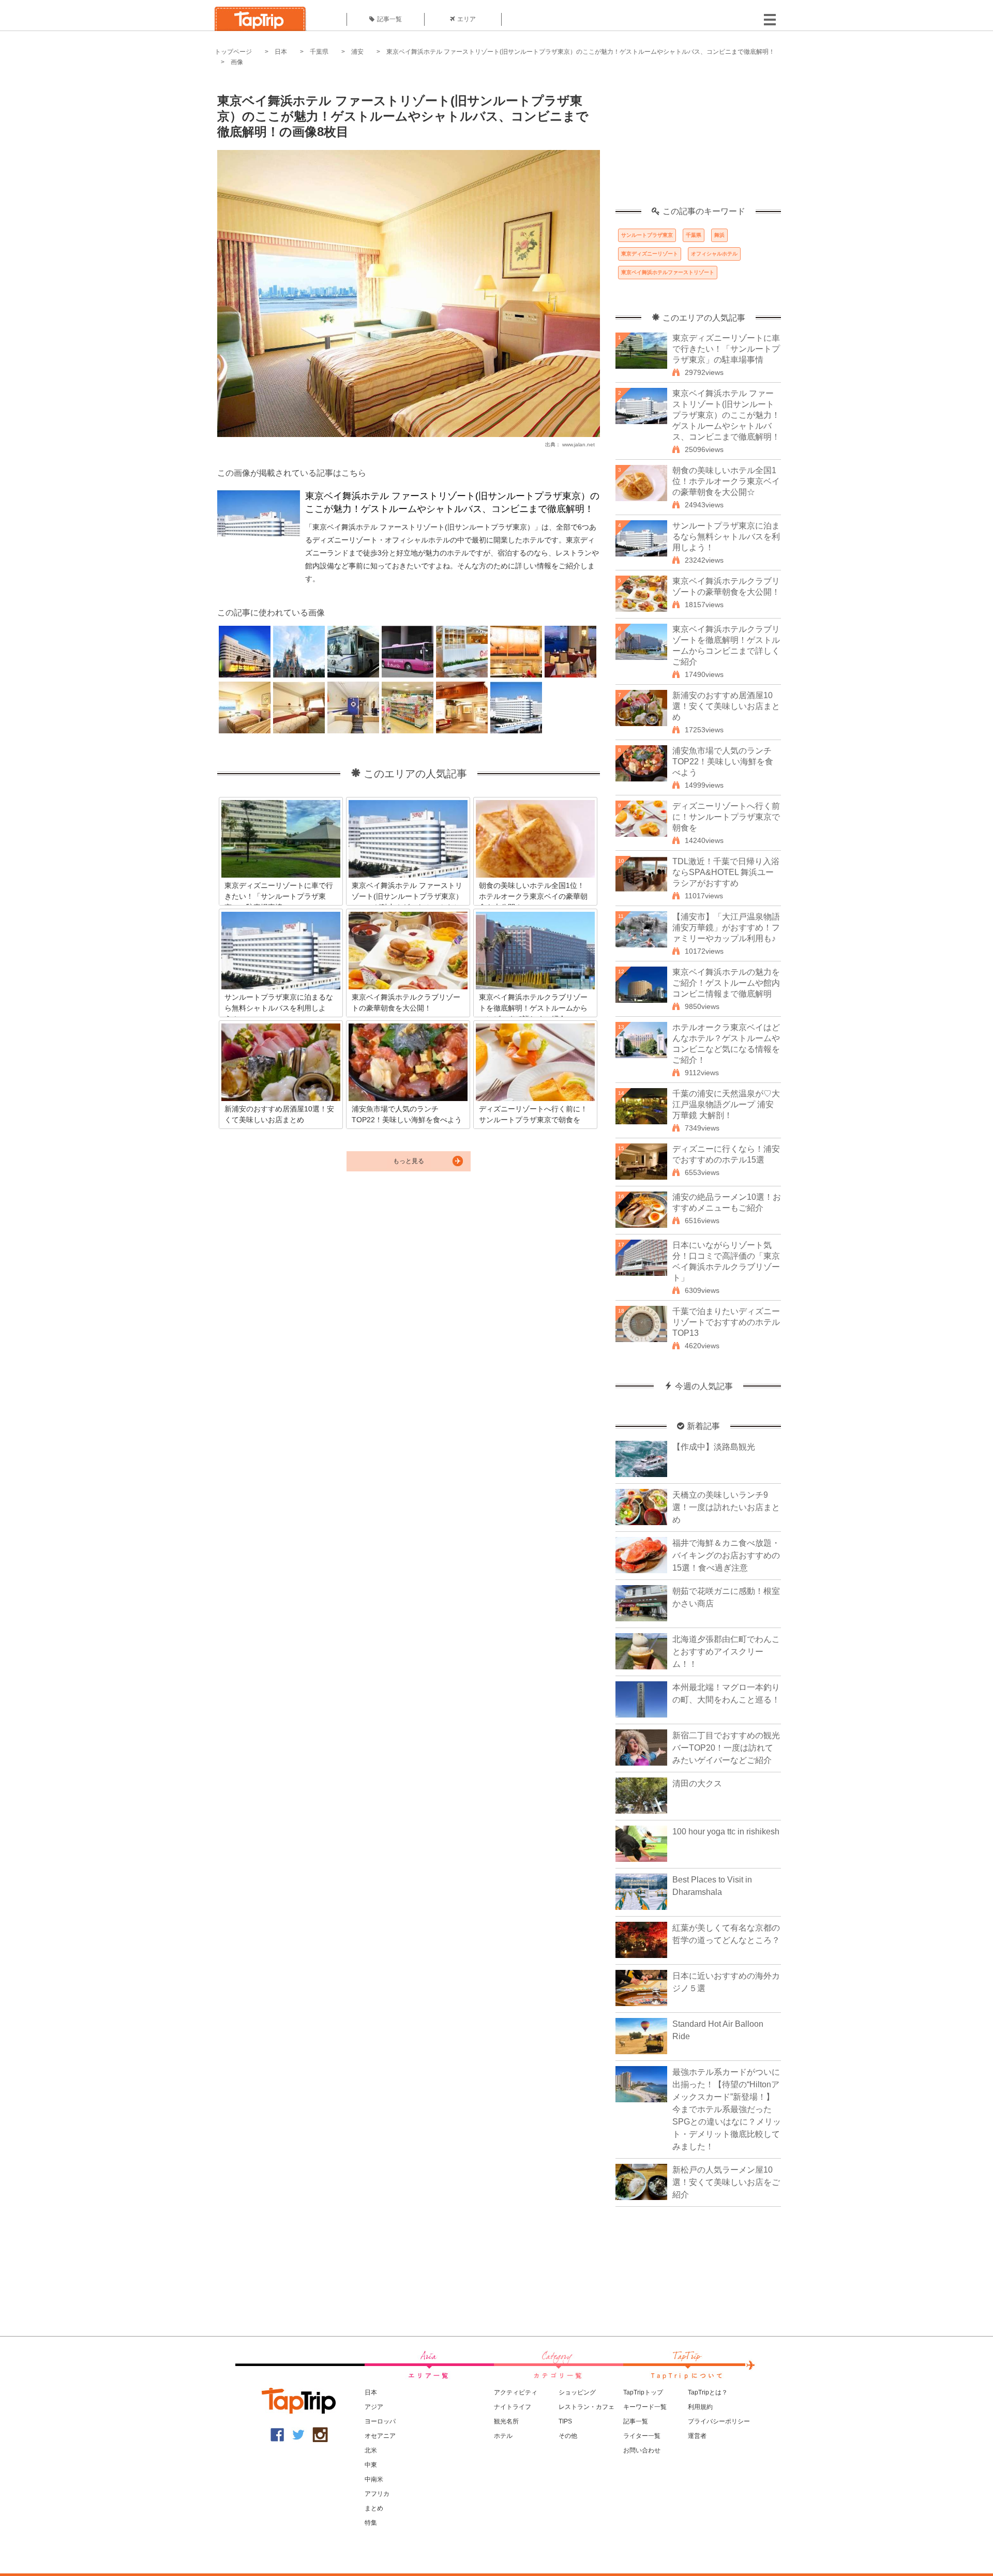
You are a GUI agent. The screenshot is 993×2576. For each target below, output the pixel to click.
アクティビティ (516, 2392)
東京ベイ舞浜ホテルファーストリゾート (668, 272)
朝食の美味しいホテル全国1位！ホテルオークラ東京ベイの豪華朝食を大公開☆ (726, 481)
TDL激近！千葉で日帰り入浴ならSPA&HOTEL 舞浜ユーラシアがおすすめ (726, 872)
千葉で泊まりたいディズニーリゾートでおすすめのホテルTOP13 (726, 1322)
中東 (371, 2465)
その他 (568, 2436)
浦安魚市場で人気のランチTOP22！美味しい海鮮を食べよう (723, 762)
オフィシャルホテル (714, 254)
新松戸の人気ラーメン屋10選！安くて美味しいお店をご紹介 (726, 2182)
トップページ (233, 52)
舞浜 (719, 235)
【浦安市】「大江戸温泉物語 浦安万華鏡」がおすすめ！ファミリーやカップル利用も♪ (726, 928)
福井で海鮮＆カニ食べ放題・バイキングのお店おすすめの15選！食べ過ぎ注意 (726, 1555)
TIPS (565, 2421)
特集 (371, 2523)
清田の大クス (697, 1783)
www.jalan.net (578, 445)
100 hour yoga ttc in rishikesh (726, 1832)
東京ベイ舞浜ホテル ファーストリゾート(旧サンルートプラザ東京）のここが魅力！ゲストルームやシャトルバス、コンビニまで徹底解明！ (581, 52)
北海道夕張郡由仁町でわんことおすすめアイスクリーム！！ (726, 1652)
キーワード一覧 (645, 2407)
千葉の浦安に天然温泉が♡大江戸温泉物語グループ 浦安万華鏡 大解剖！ (726, 1104)
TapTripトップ (643, 2392)
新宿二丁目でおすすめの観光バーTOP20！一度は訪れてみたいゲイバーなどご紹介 (726, 1748)
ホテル (503, 2436)
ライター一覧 (642, 2436)
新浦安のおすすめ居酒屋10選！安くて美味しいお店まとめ (726, 706)
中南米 (374, 2479)
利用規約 (700, 2407)
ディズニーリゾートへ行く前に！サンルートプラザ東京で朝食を (726, 817)
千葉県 (319, 52)
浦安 (357, 52)
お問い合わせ (642, 2450)
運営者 (697, 2436)
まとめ (374, 2508)
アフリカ (377, 2494)
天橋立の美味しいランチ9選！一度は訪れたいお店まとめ (726, 1507)
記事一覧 (389, 19)
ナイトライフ (513, 2407)
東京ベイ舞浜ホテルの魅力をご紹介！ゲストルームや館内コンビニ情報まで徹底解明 (726, 983)
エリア (467, 19)
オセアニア (380, 2436)
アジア (374, 2407)
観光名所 (506, 2421)
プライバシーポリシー (719, 2421)
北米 (371, 2450)
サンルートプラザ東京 (647, 235)
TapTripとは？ (708, 2392)
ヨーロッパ (380, 2421)
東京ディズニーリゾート (650, 254)
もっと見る (409, 1161)
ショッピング (577, 2392)
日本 (281, 52)
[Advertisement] (698, 142)
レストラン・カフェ (586, 2407)
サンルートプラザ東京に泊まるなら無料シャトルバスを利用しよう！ (726, 537)
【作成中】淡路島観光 (714, 1447)
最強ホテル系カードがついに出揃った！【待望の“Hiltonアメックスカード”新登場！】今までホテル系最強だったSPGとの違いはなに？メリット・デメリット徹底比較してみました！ (727, 2109)
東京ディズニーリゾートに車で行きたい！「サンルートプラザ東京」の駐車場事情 (726, 349)
